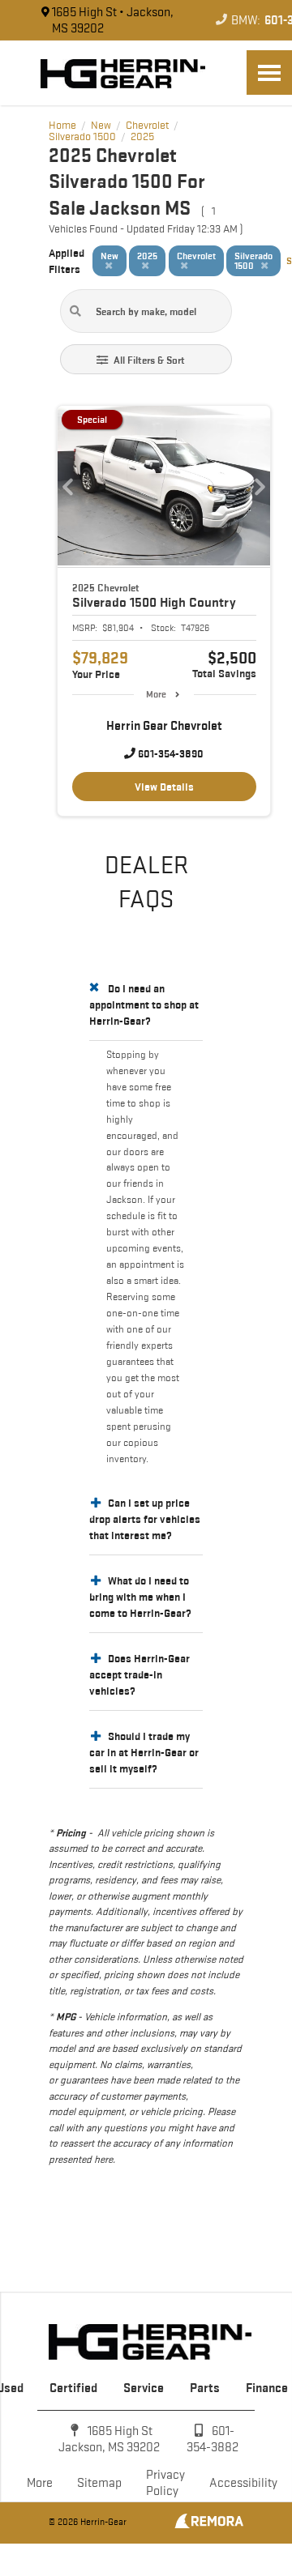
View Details (164, 787)
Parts (205, 2388)
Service (144, 2388)
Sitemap (99, 2482)
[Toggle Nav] (269, 73)
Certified (73, 2388)
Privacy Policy (165, 2482)
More (156, 694)
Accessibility (243, 2482)
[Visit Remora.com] (209, 2524)
